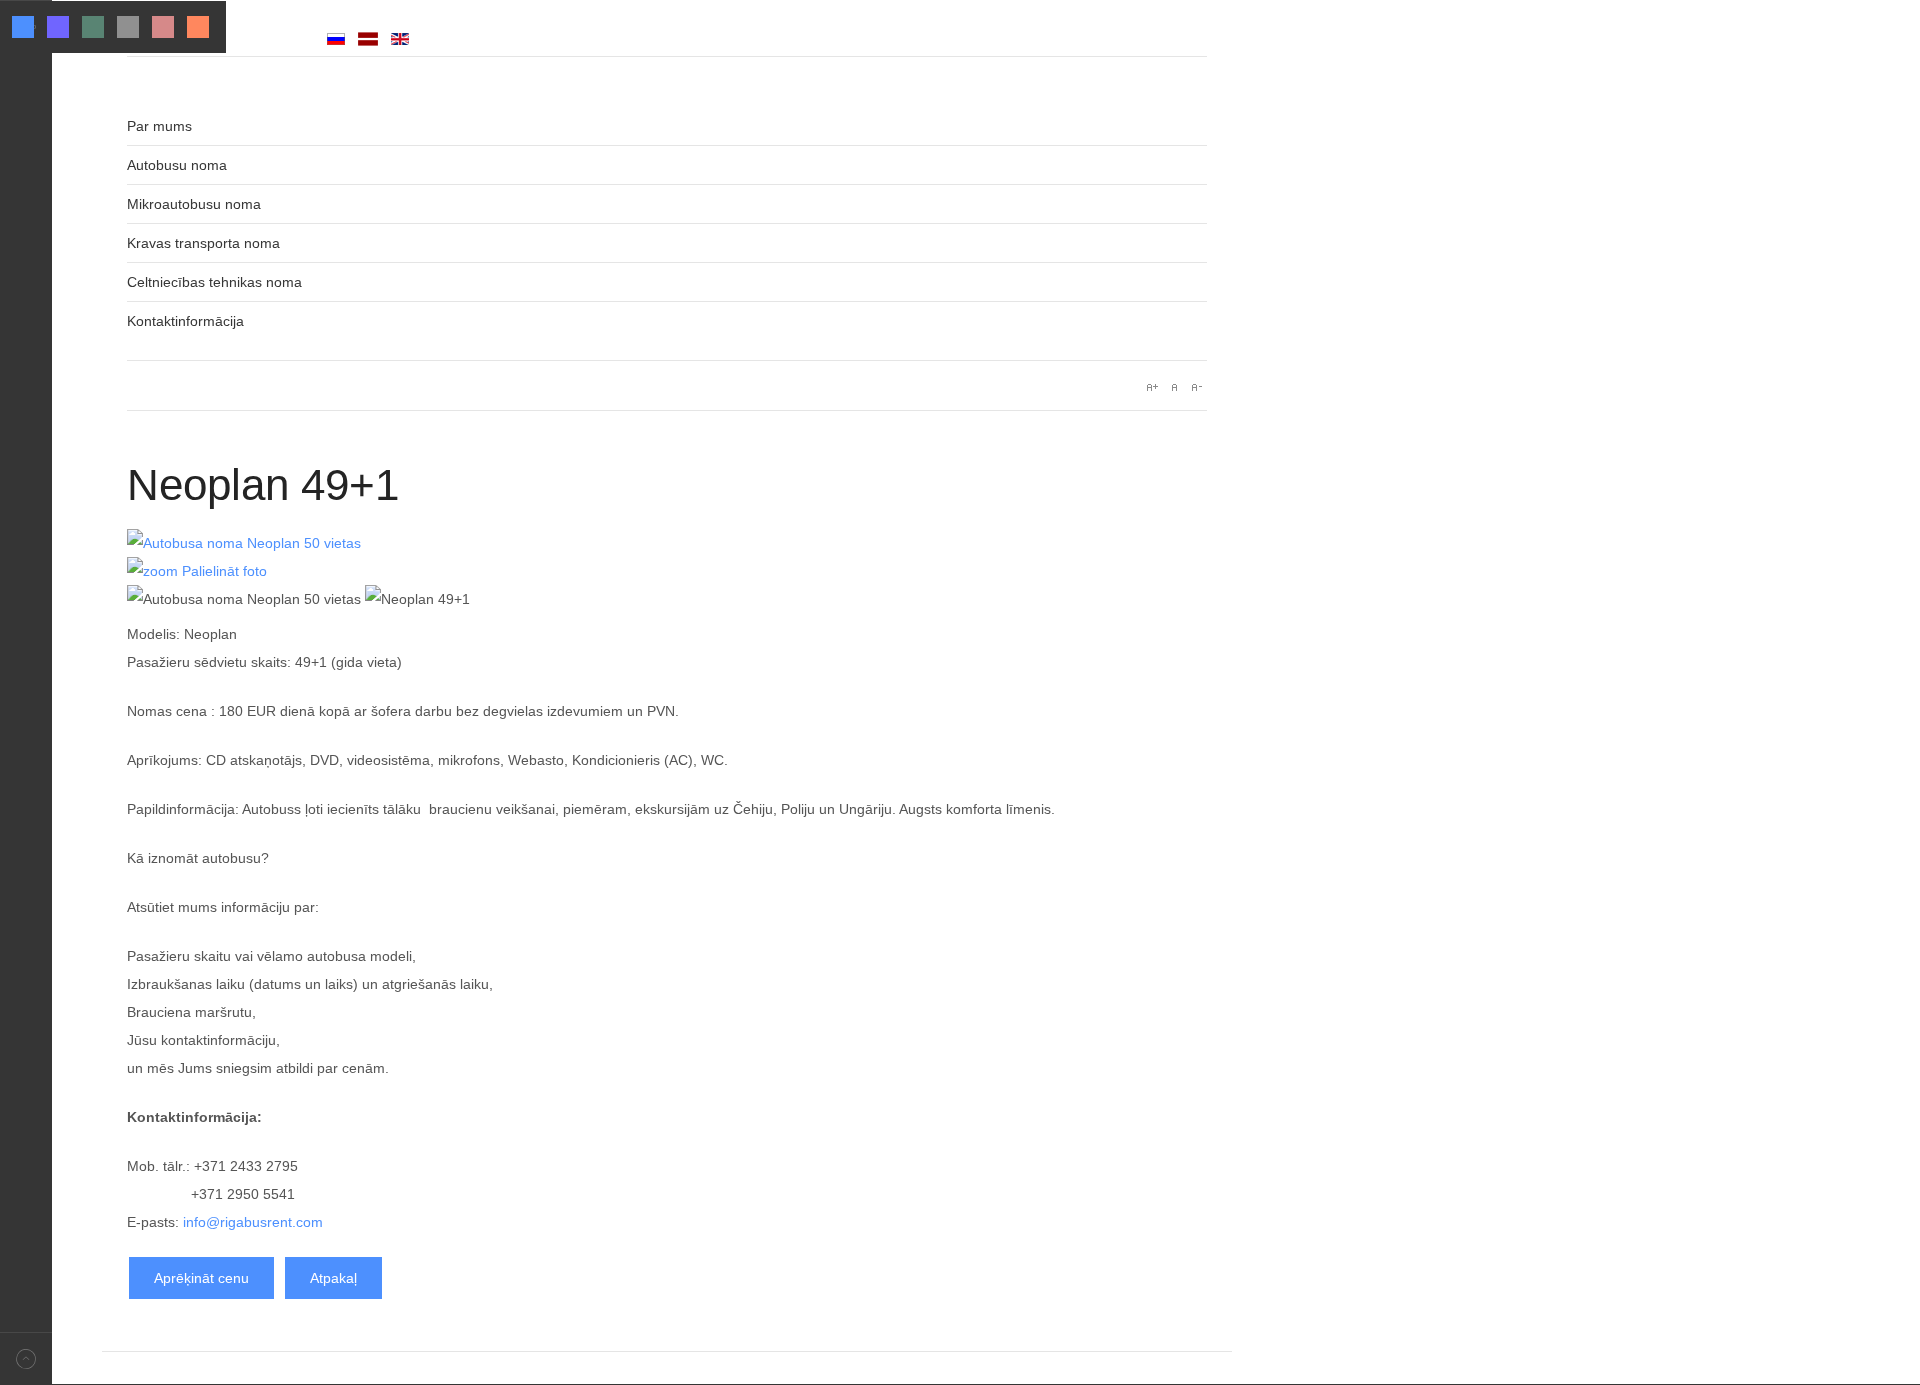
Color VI (198, 27)
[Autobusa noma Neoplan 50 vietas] (244, 599)
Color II (58, 27)
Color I (23, 27)
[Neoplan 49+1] (417, 599)
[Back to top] (26, 1358)
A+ (1152, 387)
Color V (163, 27)
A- (1196, 387)
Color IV (128, 27)
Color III (93, 27)
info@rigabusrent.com (253, 1222)
